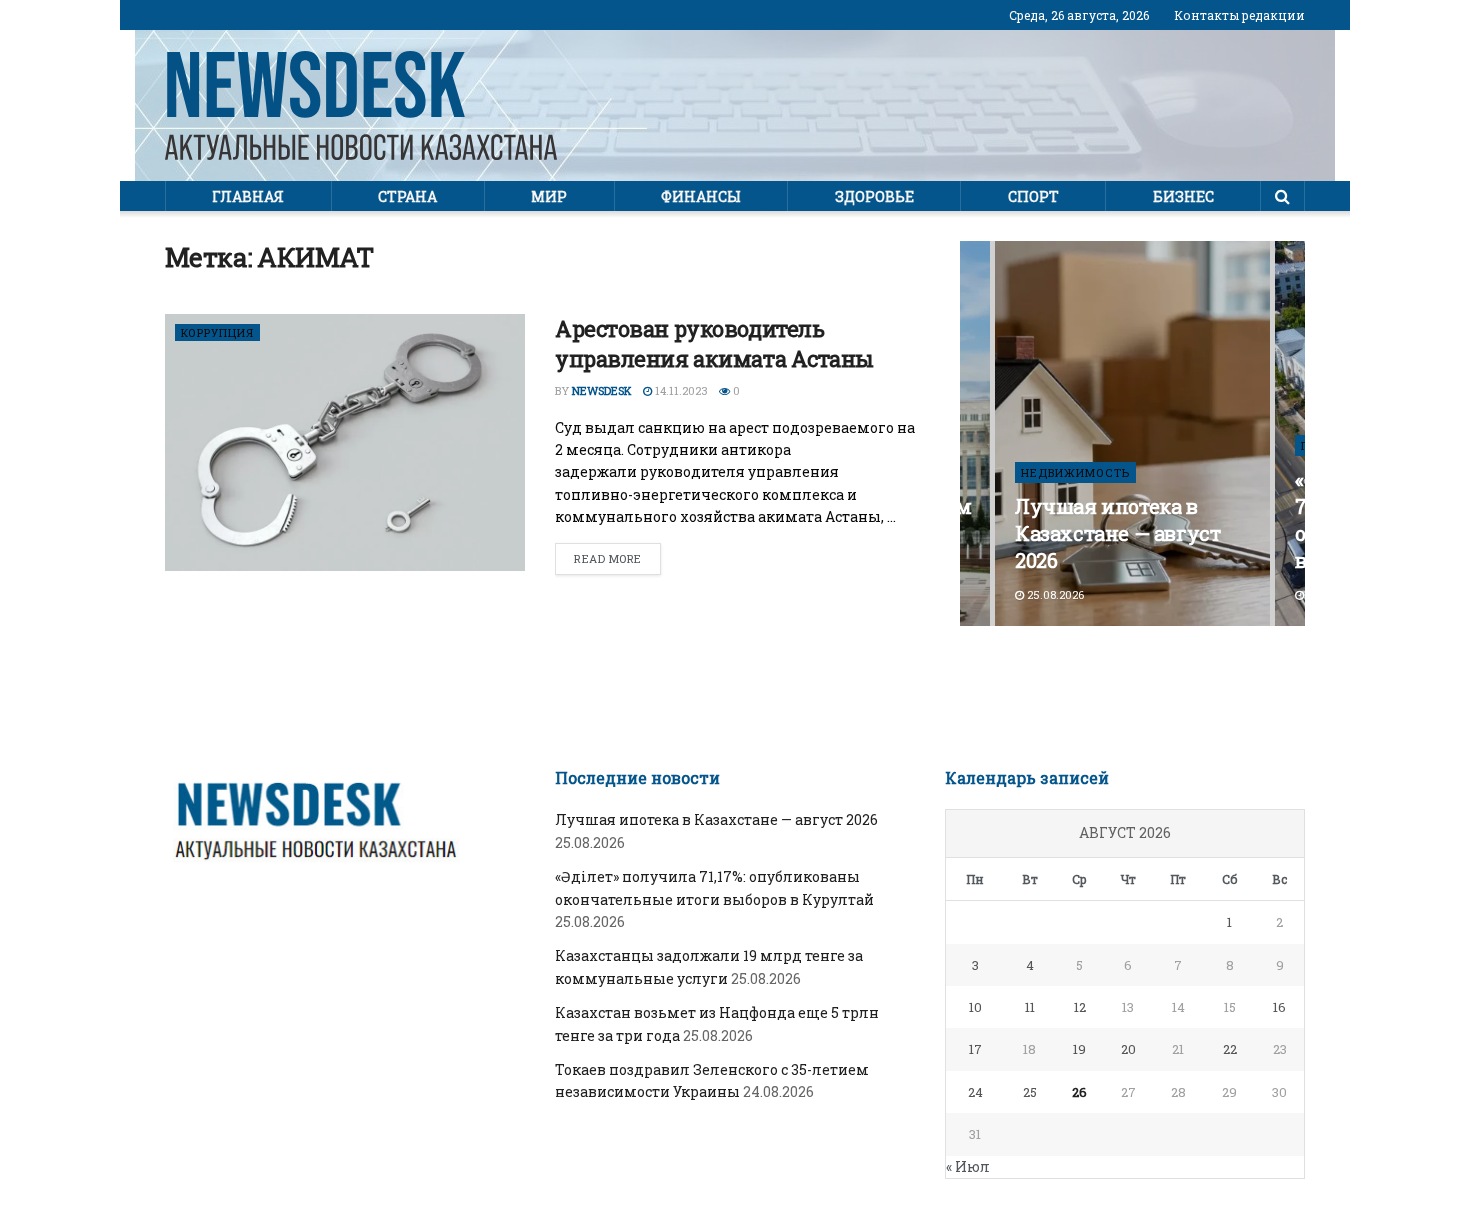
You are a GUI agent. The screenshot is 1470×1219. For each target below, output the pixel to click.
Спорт (1033, 196)
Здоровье (874, 196)
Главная (248, 196)
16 (1279, 1007)
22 (1230, 1049)
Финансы (701, 196)
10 (975, 1007)
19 (1079, 1049)
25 (1030, 1092)
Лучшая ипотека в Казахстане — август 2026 (1117, 533)
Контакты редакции (1239, 15)
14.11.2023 (680, 390)
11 (1030, 1007)
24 (975, 1092)
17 (975, 1049)
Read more (608, 558)
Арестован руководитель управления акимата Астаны (714, 344)
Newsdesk (602, 390)
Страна (407, 196)
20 (1128, 1049)
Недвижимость (1075, 472)
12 (1080, 1007)
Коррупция (217, 332)
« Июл (968, 1166)
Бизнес (1183, 196)
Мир (549, 196)
